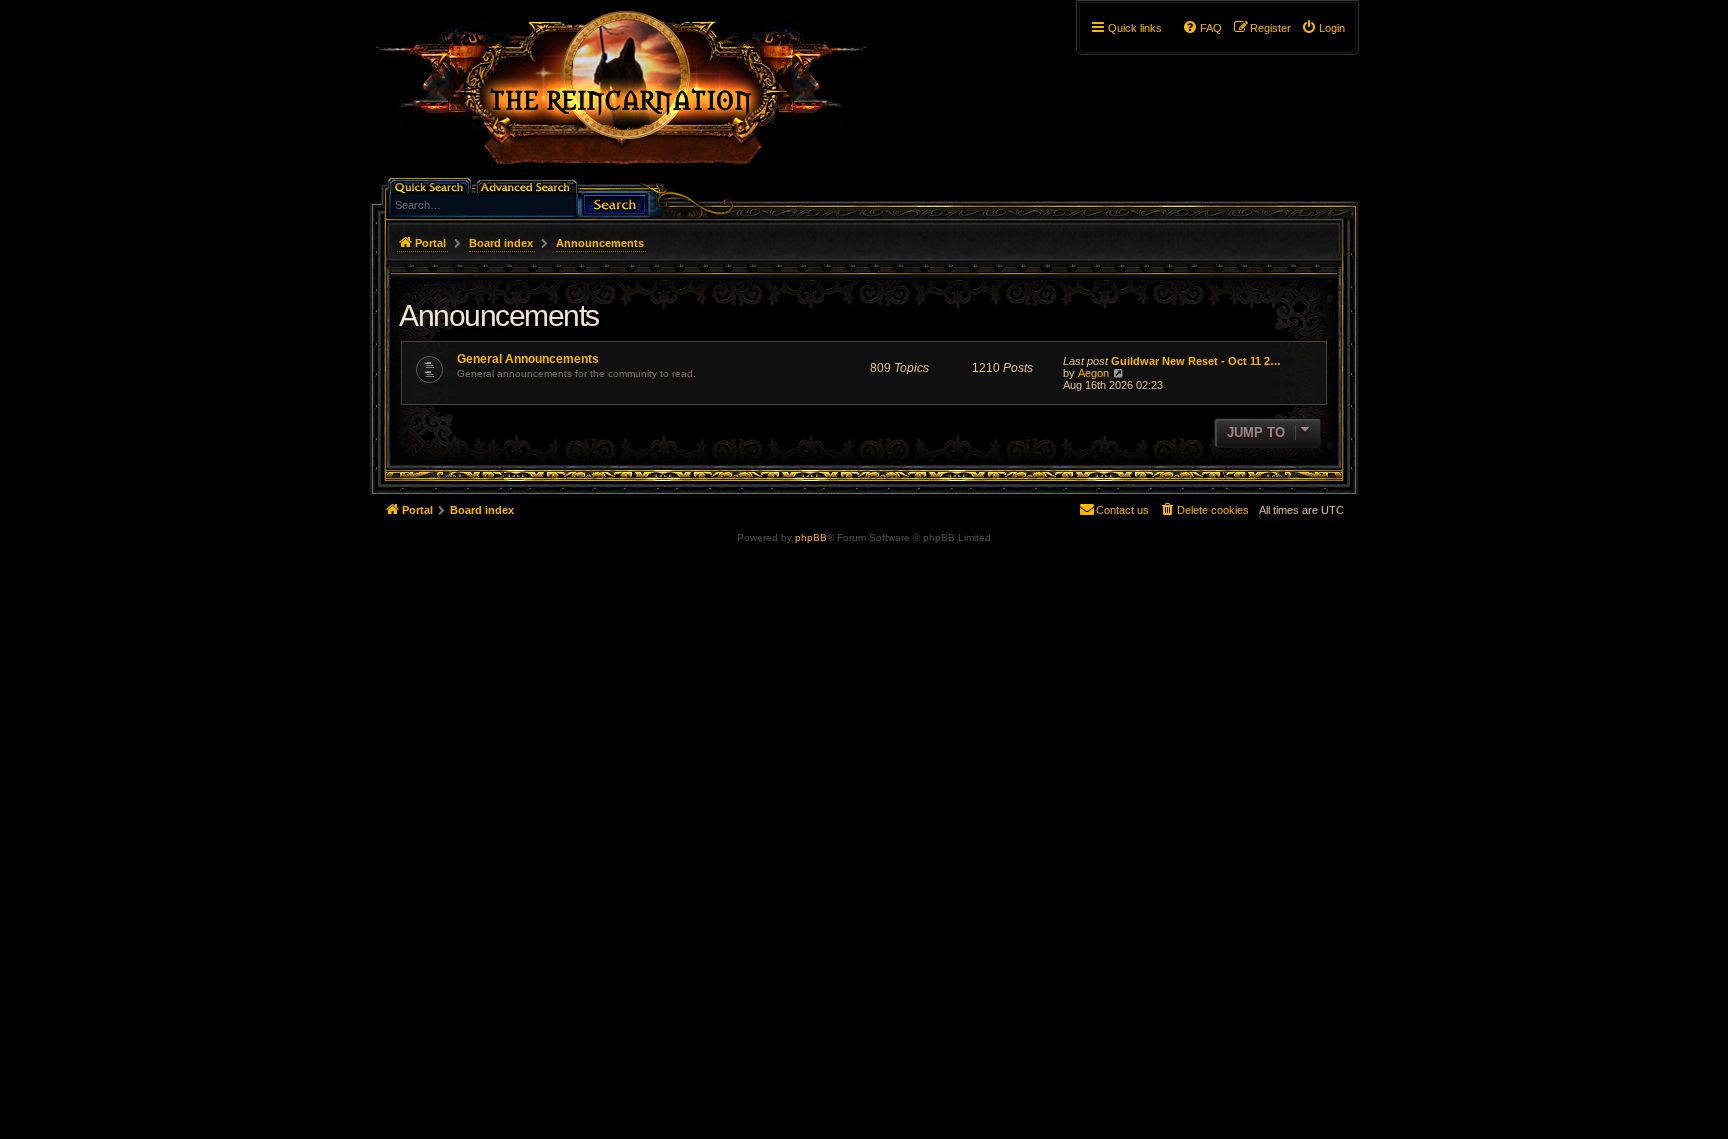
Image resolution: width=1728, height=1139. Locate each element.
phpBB (811, 537)
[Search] (615, 202)
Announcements (499, 315)
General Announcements (528, 359)
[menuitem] (1323, 28)
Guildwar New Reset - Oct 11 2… (1196, 361)
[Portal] (631, 96)
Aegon (1093, 373)
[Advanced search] (528, 185)
